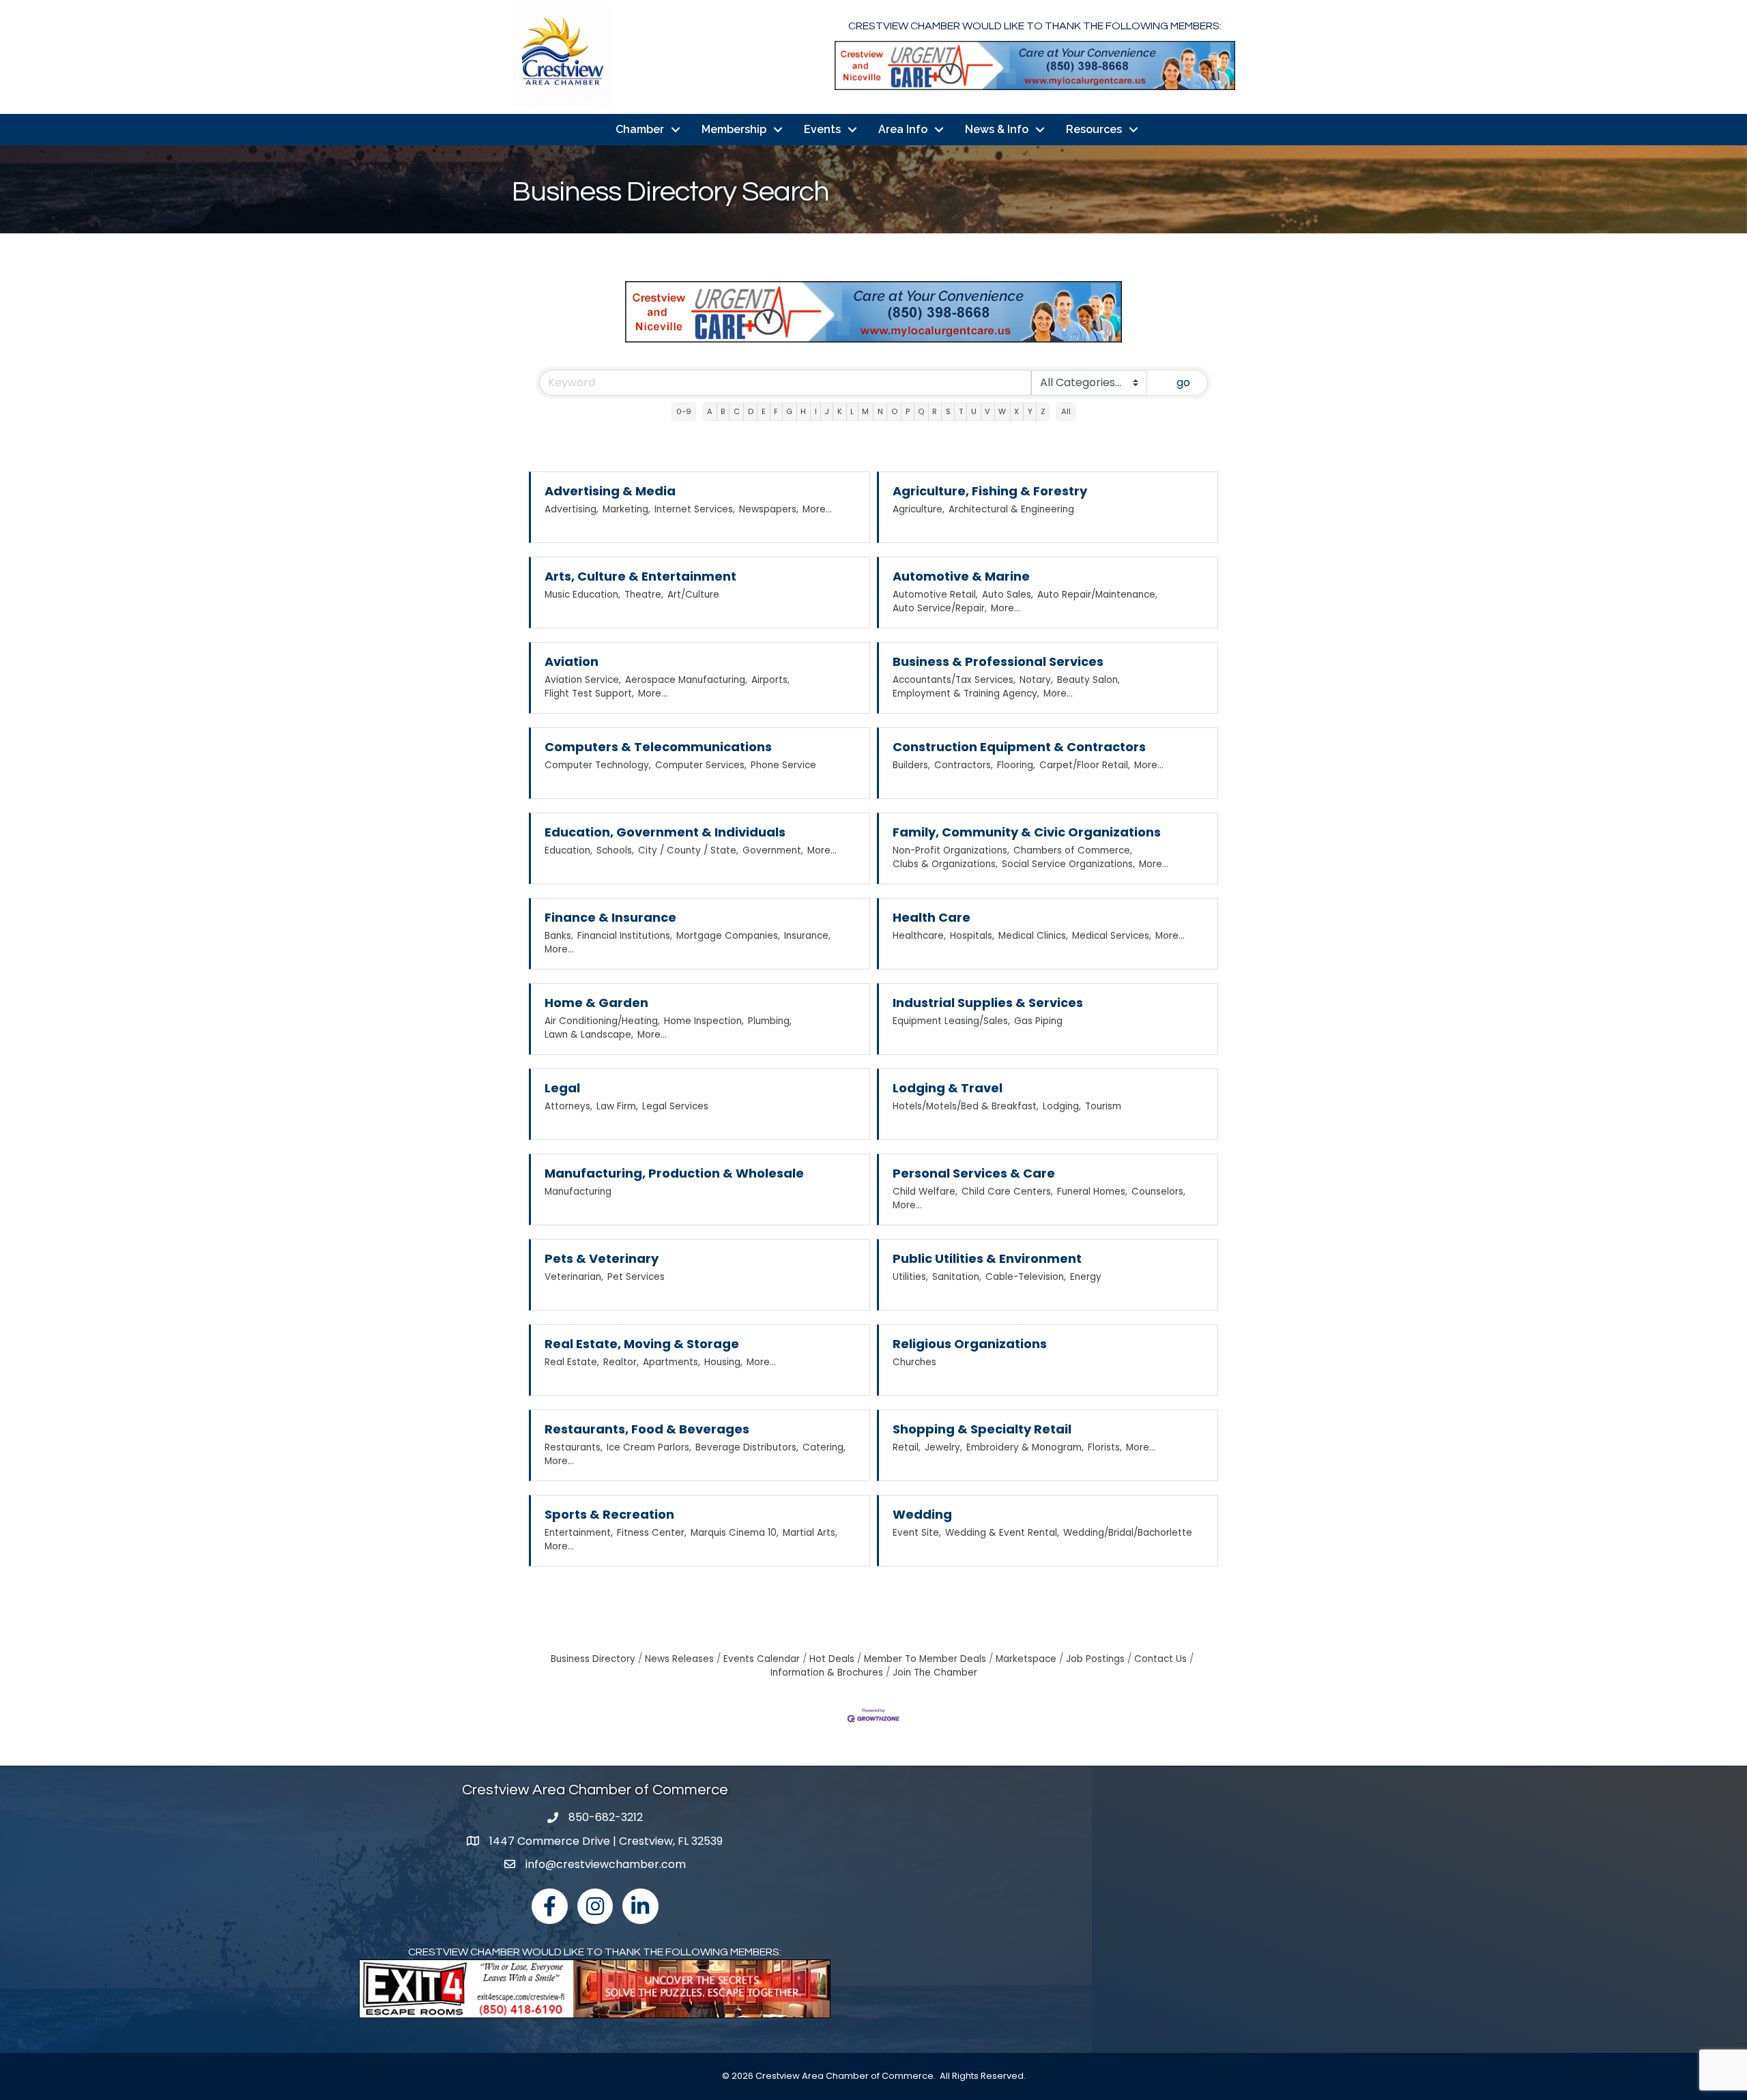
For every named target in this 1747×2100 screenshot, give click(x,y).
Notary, (1036, 680)
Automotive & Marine (961, 576)
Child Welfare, (925, 1192)
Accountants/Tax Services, (954, 680)
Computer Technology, (598, 765)
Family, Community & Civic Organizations (1027, 832)
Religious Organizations (970, 1344)
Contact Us (1160, 1659)
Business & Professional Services (998, 661)
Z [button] (1043, 411)
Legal (562, 1088)
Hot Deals (832, 1659)
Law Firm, (617, 1106)
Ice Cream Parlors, (649, 1447)
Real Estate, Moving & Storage (642, 1344)
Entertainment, (579, 1533)
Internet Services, (695, 509)
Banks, (559, 936)
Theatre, (644, 595)
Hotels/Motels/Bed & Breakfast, (966, 1106)
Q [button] (921, 411)
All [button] (1066, 411)
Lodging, (1062, 1106)
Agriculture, (919, 509)
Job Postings (1095, 1659)
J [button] (827, 411)
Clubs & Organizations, (945, 864)
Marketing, (626, 509)
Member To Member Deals (925, 1659)
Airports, (770, 680)
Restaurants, (574, 1447)
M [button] (865, 411)
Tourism (1103, 1106)
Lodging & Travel (948, 1088)
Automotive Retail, (935, 595)
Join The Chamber (935, 1673)
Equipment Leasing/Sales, (951, 1021)
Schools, (615, 850)
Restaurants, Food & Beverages (647, 1429)
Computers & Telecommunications (658, 747)
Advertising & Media (610, 491)
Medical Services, (1112, 936)
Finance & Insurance (610, 917)
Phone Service (783, 765)
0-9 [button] (684, 411)
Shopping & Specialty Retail (982, 1429)
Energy (1086, 1277)
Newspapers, (769, 509)
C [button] (737, 411)
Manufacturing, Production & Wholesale (674, 1173)
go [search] (1183, 382)
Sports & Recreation (609, 1514)
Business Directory (593, 1659)
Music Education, (582, 595)
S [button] (948, 411)
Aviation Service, (583, 680)
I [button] (816, 411)
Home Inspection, (704, 1021)
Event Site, (917, 1533)
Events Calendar (762, 1659)
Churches (914, 1362)
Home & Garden (596, 1003)
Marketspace (1026, 1659)
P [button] (908, 411)
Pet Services (636, 1277)
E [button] (764, 411)
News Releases (679, 1659)
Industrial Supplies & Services (988, 1003)
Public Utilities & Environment (987, 1258)
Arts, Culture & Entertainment (640, 576)
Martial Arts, (810, 1533)
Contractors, (964, 765)
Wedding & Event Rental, (1002, 1533)
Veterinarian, (574, 1277)
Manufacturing (578, 1192)
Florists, (1105, 1447)
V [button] (987, 411)
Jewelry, (943, 1447)
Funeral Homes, (1092, 1192)
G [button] (789, 411)
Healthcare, (919, 936)
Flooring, (1016, 765)
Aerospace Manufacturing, (686, 680)
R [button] (935, 411)
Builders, (911, 765)
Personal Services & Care (974, 1173)
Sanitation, (957, 1277)
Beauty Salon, (1088, 680)
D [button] (751, 411)
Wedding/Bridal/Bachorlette (1128, 1533)
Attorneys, (568, 1106)
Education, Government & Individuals (665, 832)
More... (817, 509)
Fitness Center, (652, 1533)
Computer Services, (701, 765)
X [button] (1016, 411)
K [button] (840, 411)
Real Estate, (572, 1362)
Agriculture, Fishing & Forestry (990, 491)
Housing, (723, 1362)
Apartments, (672, 1362)
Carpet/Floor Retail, (1085, 765)
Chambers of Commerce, (1073, 850)
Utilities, (910, 1277)
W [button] (1002, 411)
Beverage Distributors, (747, 1447)
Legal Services (675, 1106)
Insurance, (807, 936)
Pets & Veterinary (602, 1258)
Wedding (922, 1514)
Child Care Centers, (1007, 1192)
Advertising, (572, 509)
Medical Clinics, (1033, 936)
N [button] (880, 411)
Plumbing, (770, 1021)
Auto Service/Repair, (940, 608)
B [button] (723, 411)
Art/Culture (693, 595)
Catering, (824, 1447)
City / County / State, (688, 850)
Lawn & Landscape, (589, 1035)
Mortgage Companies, (728, 936)
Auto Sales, (1008, 595)
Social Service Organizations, (1068, 864)
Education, (568, 850)
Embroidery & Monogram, (1025, 1447)
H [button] (803, 411)
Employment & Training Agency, (966, 694)
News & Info (997, 129)
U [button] (974, 411)
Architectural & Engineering (1011, 509)
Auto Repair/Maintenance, (1097, 595)
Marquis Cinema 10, (735, 1533)
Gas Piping (1038, 1021)
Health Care (932, 917)
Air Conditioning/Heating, (602, 1021)
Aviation (572, 661)
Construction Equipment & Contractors (1019, 747)
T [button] (961, 411)
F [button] (776, 411)
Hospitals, (972, 936)
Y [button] (1030, 411)
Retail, (907, 1447)
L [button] (852, 411)
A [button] (710, 411)
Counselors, (1158, 1192)
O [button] (894, 411)
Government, (773, 850)
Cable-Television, (1026, 1277)
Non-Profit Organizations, (951, 850)
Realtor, (621, 1362)
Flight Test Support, (589, 694)
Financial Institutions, (625, 936)
